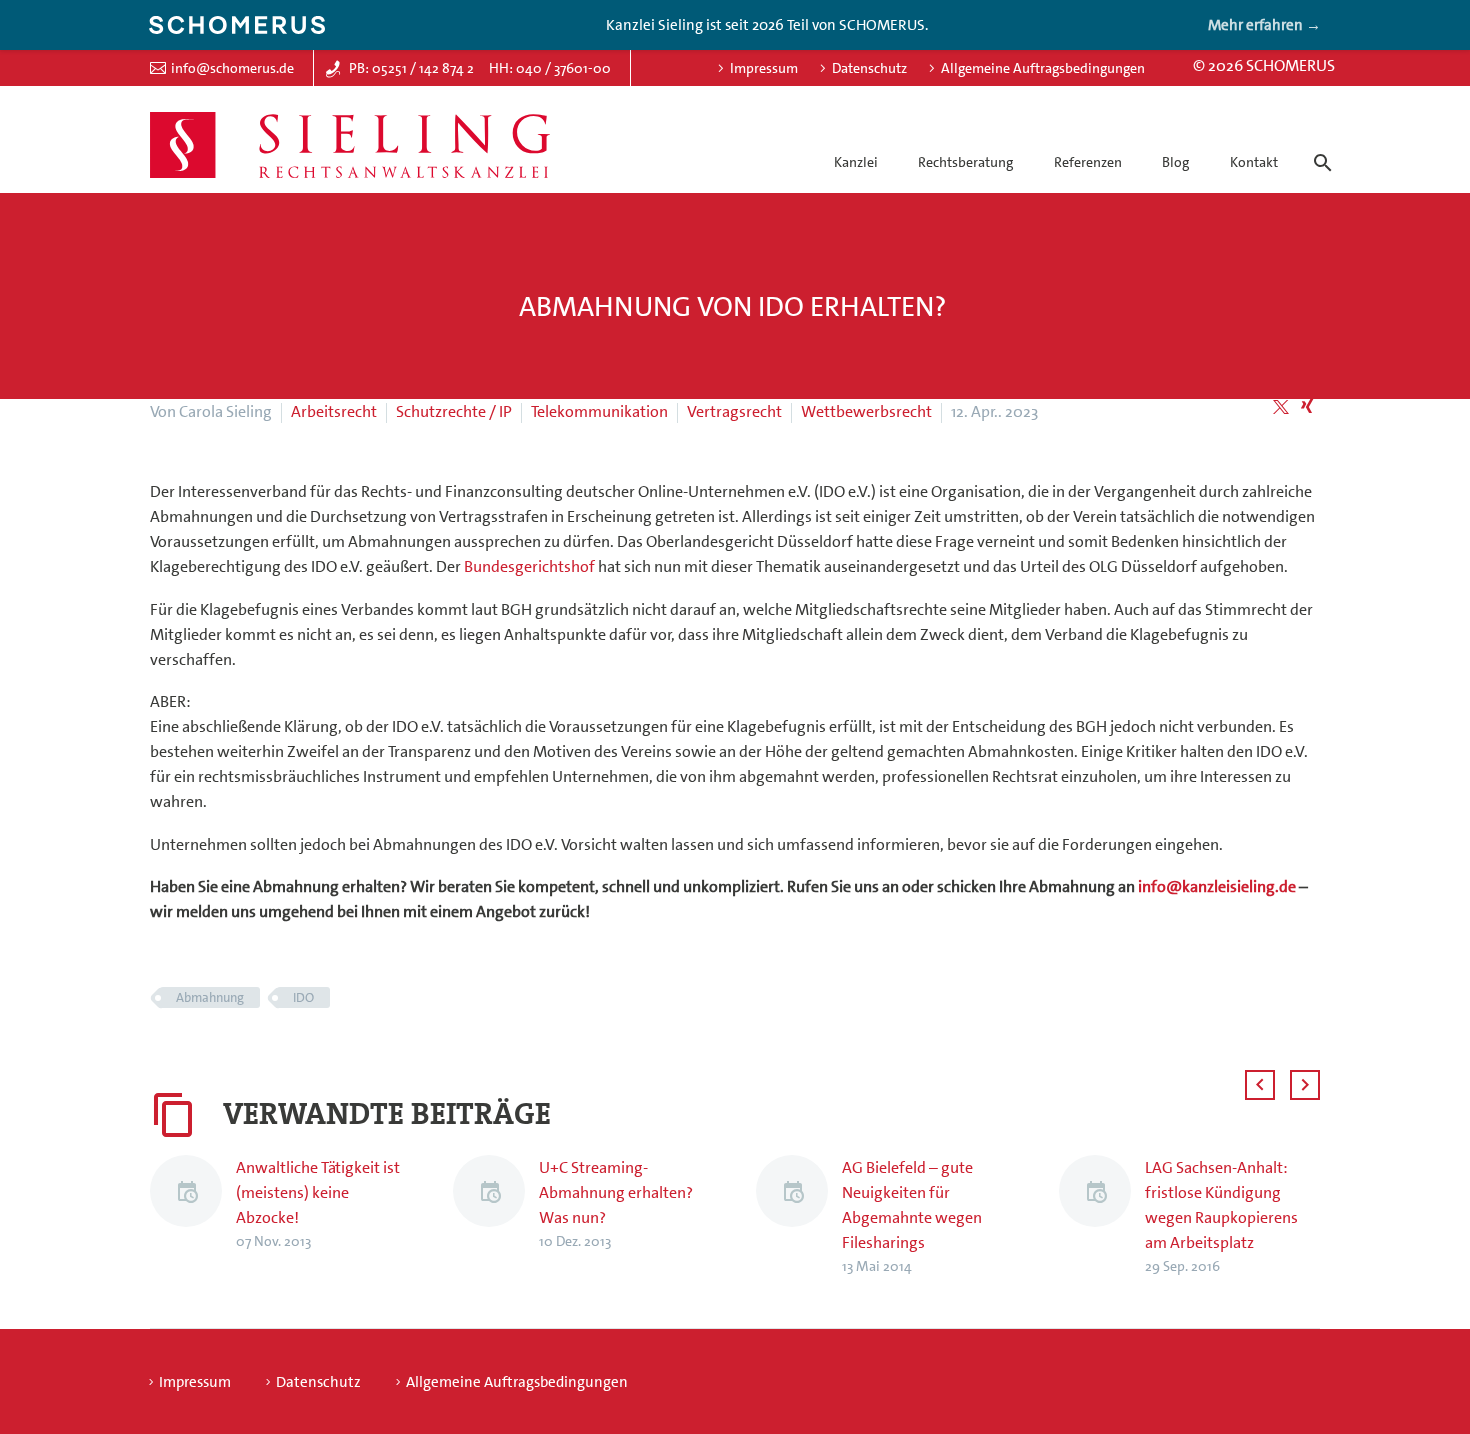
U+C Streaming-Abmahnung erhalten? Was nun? (616, 1192)
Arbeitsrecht (334, 411)
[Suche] (1319, 145)
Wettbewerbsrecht (866, 411)
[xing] (1307, 407)
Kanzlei (856, 162)
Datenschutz (869, 68)
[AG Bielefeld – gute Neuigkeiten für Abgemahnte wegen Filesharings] (799, 1216)
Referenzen (1088, 162)
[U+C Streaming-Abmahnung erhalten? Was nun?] (496, 1204)
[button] (1260, 1085)
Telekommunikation (599, 411)
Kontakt (1254, 162)
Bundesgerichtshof (529, 566)
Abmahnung (210, 997)
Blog (1175, 162)
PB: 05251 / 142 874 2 (411, 68)
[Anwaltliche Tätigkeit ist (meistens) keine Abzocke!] (193, 1204)
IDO (303, 997)
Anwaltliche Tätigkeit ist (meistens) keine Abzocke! (318, 1192)
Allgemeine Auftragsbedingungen (1043, 68)
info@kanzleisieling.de (1217, 886)
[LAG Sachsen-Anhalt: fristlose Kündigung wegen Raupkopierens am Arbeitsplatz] (1102, 1216)
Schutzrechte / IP (454, 411)
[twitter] (1281, 407)
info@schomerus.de (232, 68)
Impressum (764, 68)
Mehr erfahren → (1264, 25)
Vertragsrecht (734, 411)
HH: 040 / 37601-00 (550, 68)
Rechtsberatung (965, 162)
